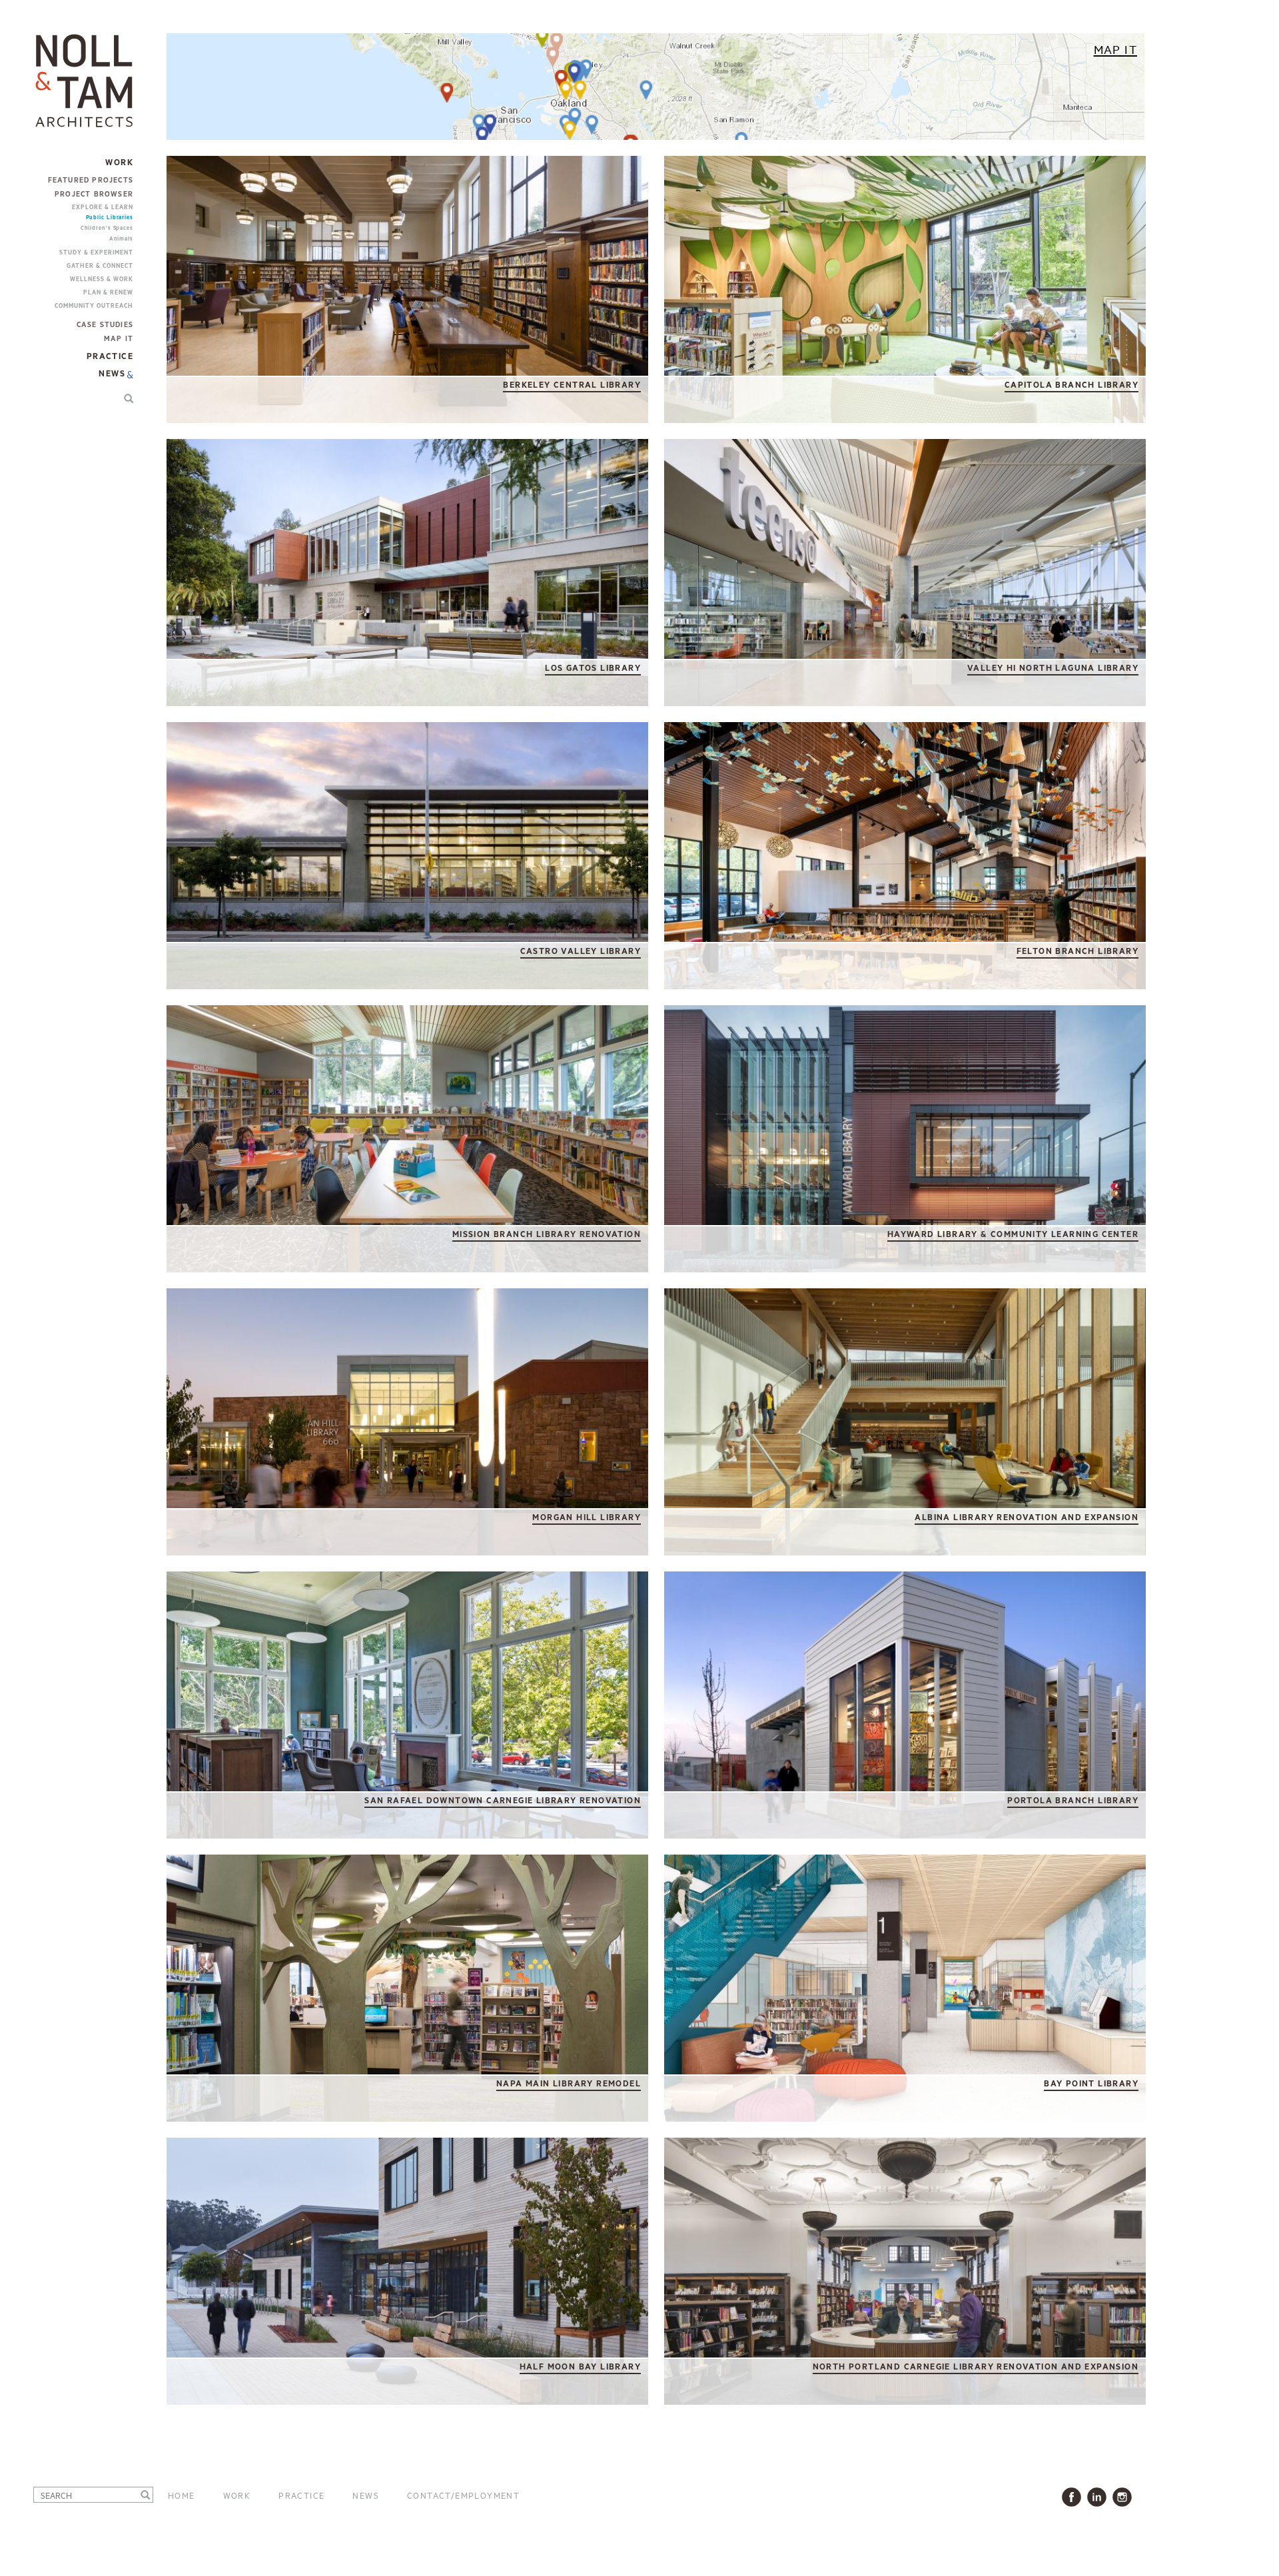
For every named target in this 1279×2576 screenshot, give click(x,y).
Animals (121, 239)
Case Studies (105, 325)
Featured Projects (91, 181)
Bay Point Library (1091, 2084)
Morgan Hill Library (587, 1518)
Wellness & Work (102, 279)
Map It (119, 339)
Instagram (1125, 2497)
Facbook (1074, 2497)
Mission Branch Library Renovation (547, 1235)
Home (182, 2495)
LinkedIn (1099, 2497)
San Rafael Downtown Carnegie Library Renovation (503, 1801)
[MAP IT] (656, 89)
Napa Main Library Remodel (569, 2084)
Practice (301, 2495)
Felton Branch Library (1077, 952)
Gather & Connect (100, 266)
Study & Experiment (96, 253)
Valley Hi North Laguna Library (1053, 668)
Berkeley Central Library (572, 385)
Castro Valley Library (581, 952)
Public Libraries (110, 217)
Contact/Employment (463, 2495)
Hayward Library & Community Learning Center (1013, 1235)
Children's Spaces (107, 228)
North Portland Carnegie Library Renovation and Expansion (976, 2367)
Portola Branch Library (1073, 1801)
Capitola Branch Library (1071, 385)
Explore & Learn (103, 208)
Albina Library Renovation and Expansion (1027, 1518)
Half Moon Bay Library (580, 2367)
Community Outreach (94, 306)
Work (237, 2495)
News (112, 374)
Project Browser (94, 195)
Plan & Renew (108, 293)
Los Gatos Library (593, 668)
